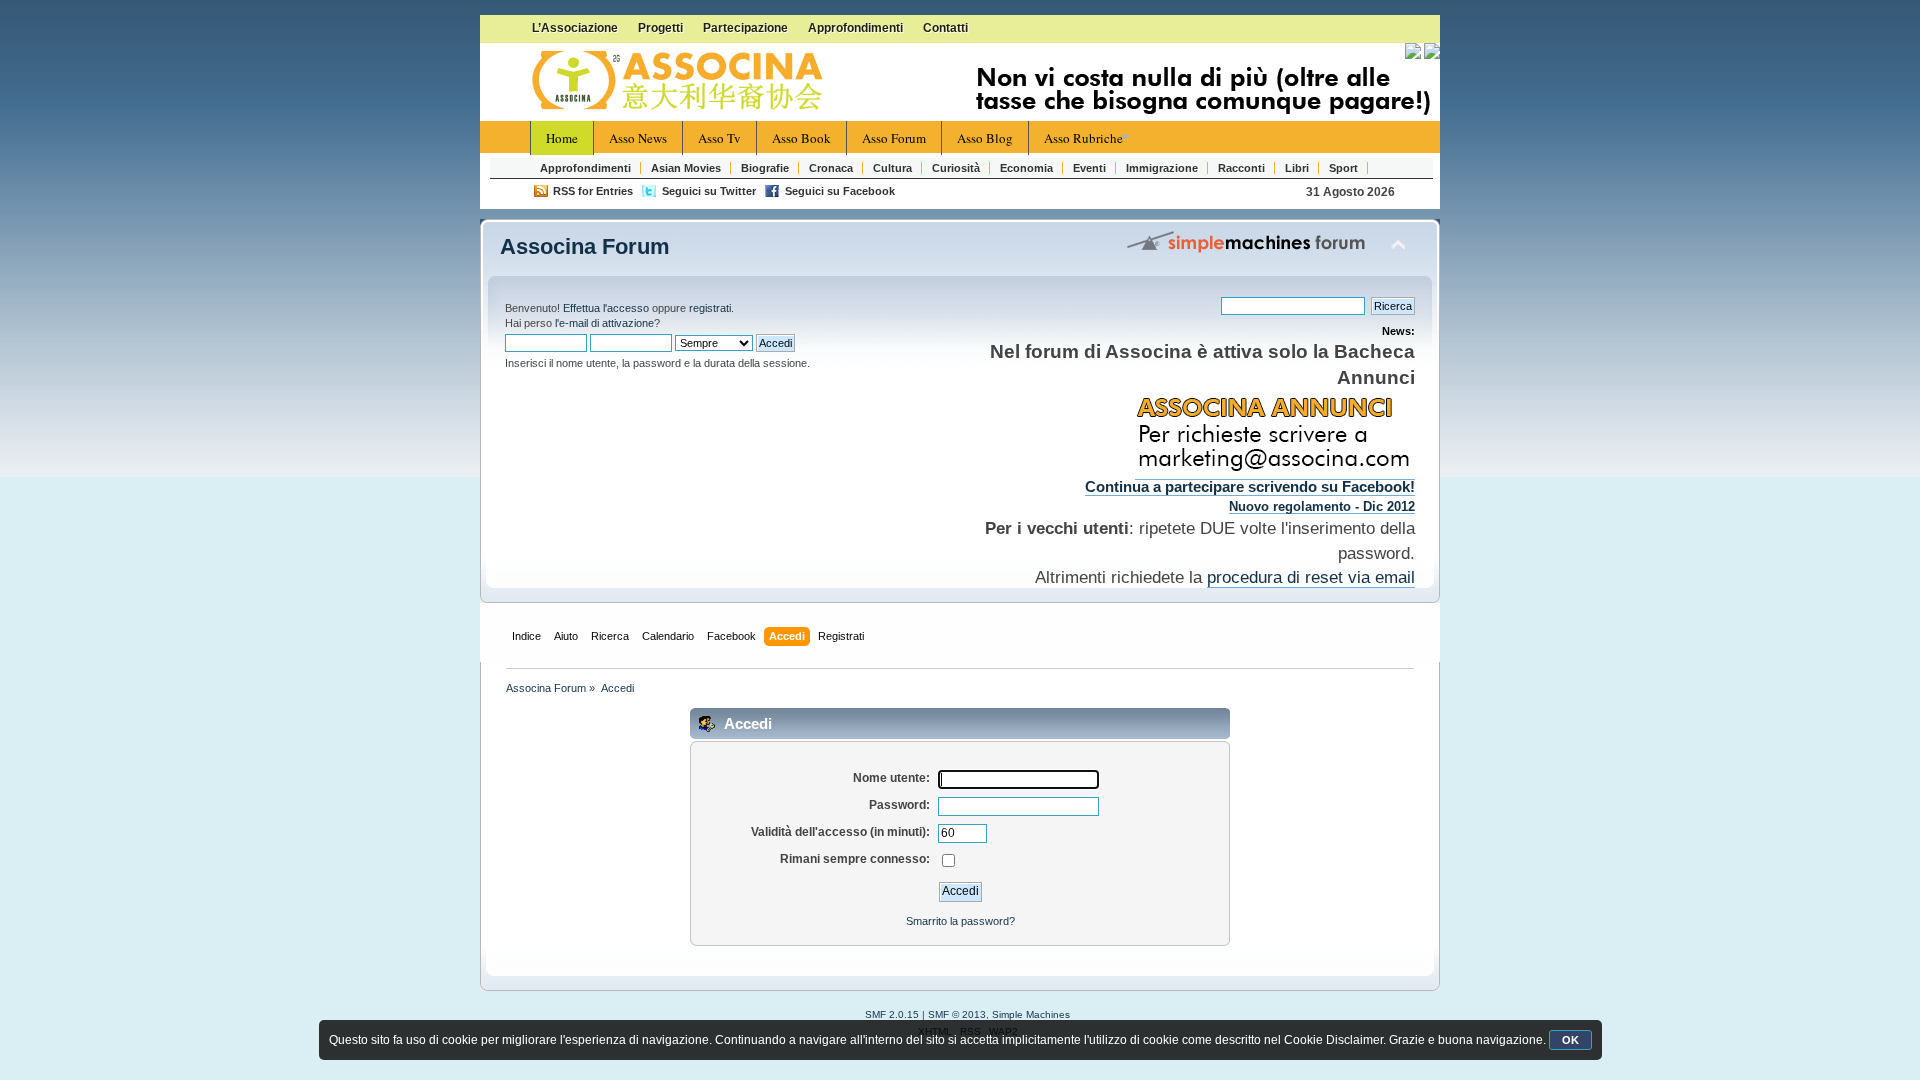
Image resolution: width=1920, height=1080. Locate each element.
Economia (1026, 168)
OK (1570, 1040)
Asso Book (801, 138)
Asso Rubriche (1083, 138)
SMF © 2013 (957, 1014)
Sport (1343, 168)
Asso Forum (894, 138)
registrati (710, 308)
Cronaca (831, 168)
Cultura (892, 168)
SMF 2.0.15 (892, 1014)
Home (562, 138)
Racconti (1241, 168)
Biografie (765, 168)
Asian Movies (686, 168)
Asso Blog (985, 138)
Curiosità (956, 168)
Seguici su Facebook (840, 191)
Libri (1297, 168)
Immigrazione (1162, 168)
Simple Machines (1031, 1014)
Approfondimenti (855, 28)
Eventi (1089, 168)
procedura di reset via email (1311, 577)
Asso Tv (719, 138)
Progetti (660, 28)
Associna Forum (585, 246)
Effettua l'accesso (606, 308)
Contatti (945, 28)
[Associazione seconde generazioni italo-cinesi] (680, 81)
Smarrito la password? (960, 921)
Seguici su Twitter (709, 191)
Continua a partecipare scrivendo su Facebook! (1250, 487)
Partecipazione (745, 28)
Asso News (638, 138)
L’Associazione (575, 28)
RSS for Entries (593, 191)
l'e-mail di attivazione (604, 323)
